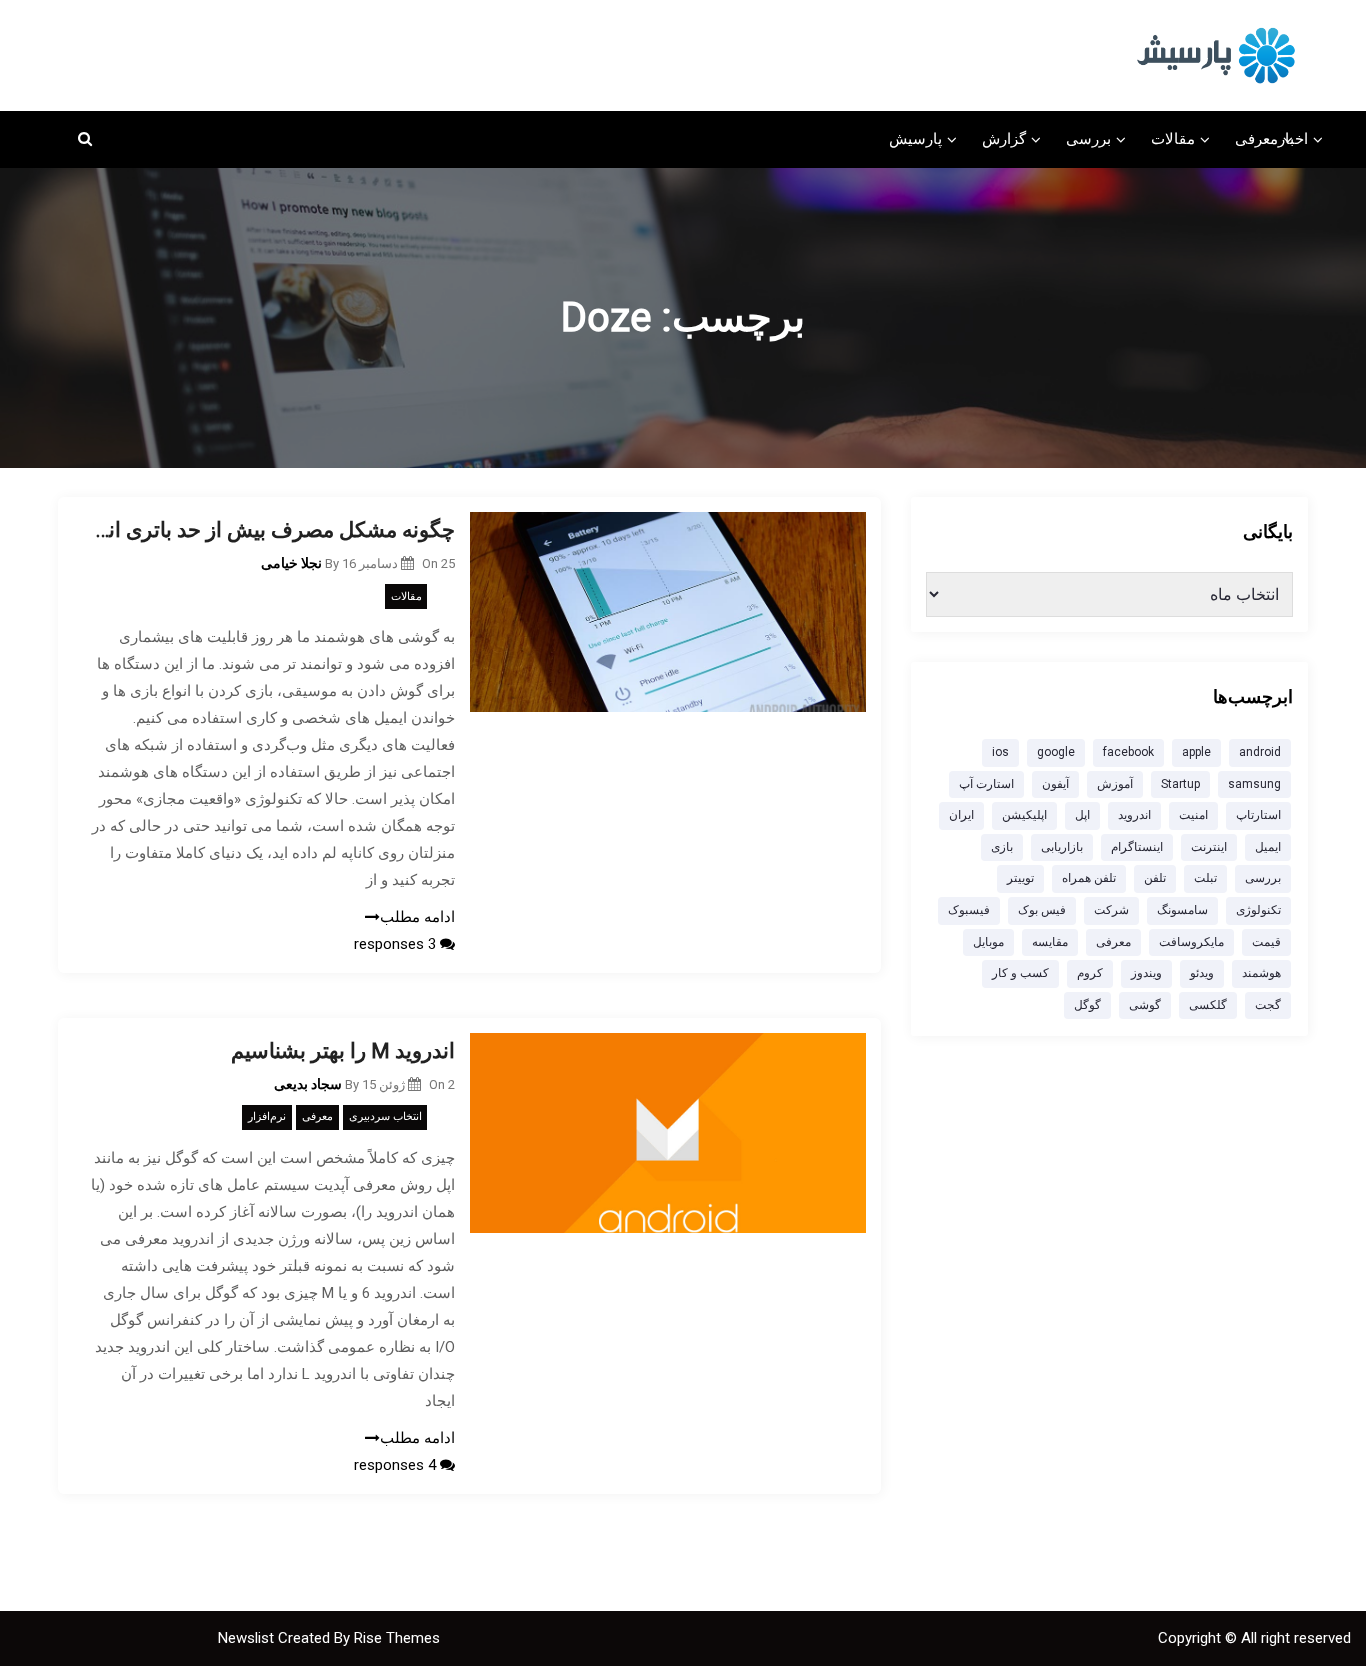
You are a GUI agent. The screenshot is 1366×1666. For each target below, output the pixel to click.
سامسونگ (1182, 910)
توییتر (1020, 878)
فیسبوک (969, 910)
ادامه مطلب (417, 917)
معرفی (1256, 139)
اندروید (1134, 815)
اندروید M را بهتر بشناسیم (343, 1051)
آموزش (1115, 784)
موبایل (988, 942)
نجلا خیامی (291, 563)
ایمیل (1268, 847)
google (1056, 752)
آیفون (1055, 784)
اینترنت (1209, 847)
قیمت (1266, 942)
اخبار (1293, 139)
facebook (1128, 752)
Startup (1180, 784)
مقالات (1173, 139)
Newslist (248, 1638)
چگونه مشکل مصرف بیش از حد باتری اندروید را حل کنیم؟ (271, 530)
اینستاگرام (1137, 847)
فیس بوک (1042, 910)
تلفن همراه (1089, 878)
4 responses (397, 1465)
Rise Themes (397, 1638)
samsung (1254, 784)
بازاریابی (1062, 847)
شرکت (1111, 910)
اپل (1082, 815)
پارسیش (915, 139)
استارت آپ (986, 784)
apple (1196, 752)
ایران (961, 815)
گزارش (1004, 139)
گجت (1268, 1005)
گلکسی (1208, 1005)
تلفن (1155, 878)
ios (1000, 752)
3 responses (397, 944)
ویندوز (1146, 973)
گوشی (1145, 1005)
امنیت (1193, 815)
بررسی (1088, 139)
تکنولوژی (1258, 910)
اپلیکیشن (1024, 815)
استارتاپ (1258, 815)
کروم (1090, 973)
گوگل (1087, 1005)
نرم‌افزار (267, 1116)
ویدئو (1202, 973)
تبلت (1205, 878)
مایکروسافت (1191, 942)
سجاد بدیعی (308, 1084)
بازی (1002, 847)
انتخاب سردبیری (385, 1116)
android (1260, 752)
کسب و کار (1020, 973)
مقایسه (1050, 942)
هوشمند (1261, 973)
